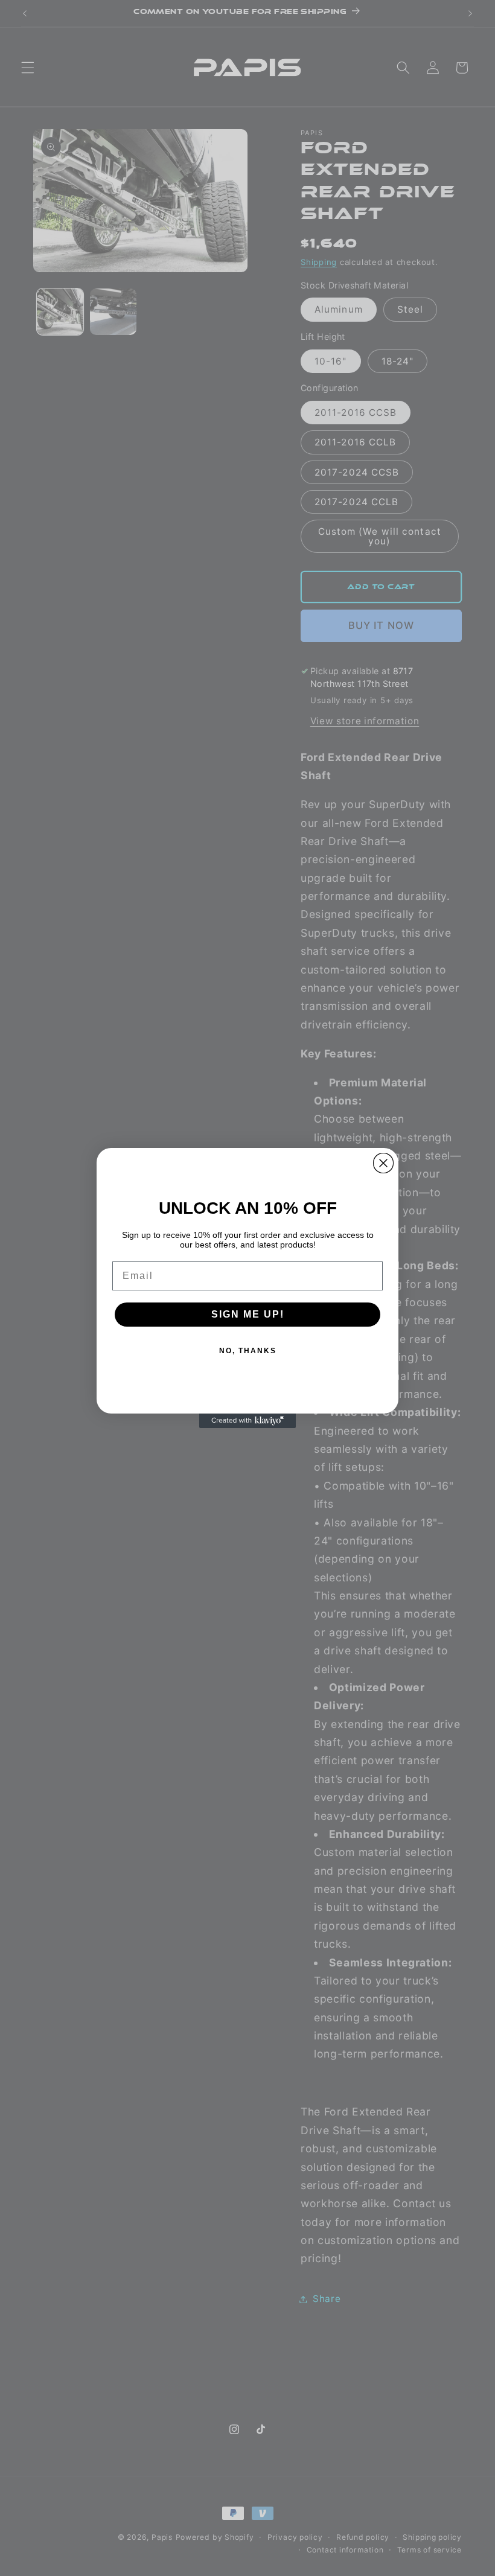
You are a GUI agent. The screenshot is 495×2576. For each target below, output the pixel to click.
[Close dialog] (383, 1163)
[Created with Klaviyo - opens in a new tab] (247, 1421)
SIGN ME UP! (248, 1314)
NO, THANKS (248, 1351)
